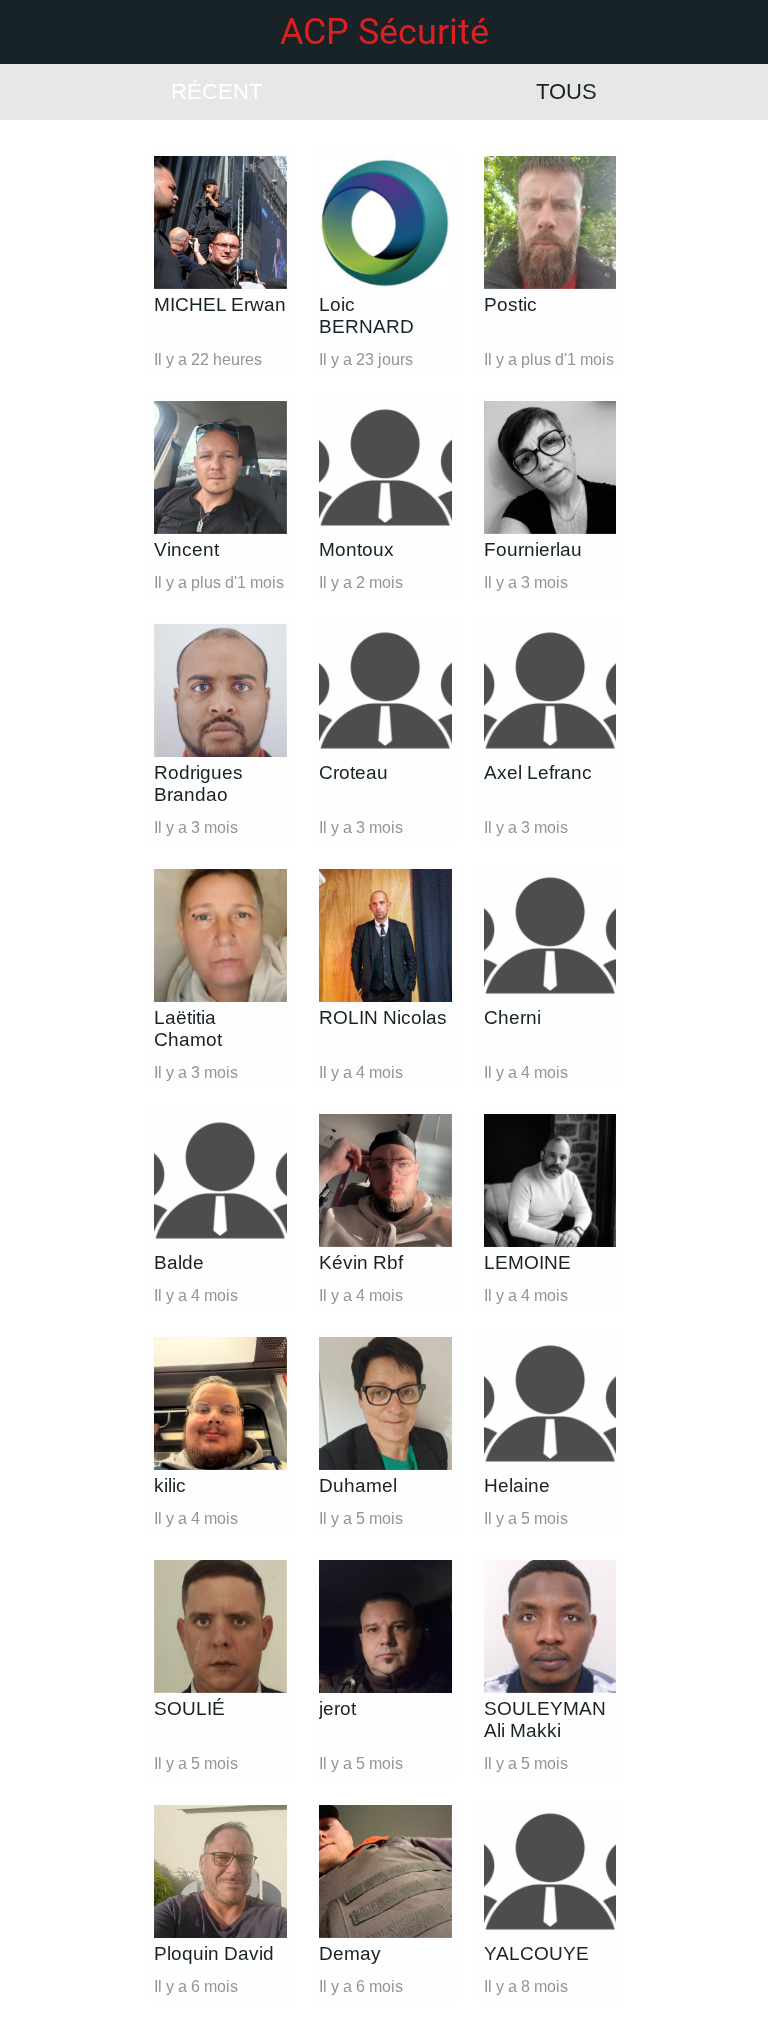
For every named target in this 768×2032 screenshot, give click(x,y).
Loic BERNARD (366, 315)
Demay (350, 1953)
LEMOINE (527, 1262)
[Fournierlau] (550, 467)
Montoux (356, 549)
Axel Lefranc (538, 772)
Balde (179, 1262)
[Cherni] (550, 935)
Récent (216, 91)
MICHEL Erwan (220, 304)
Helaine (517, 1485)
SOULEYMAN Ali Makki (545, 1719)
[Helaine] (550, 1403)
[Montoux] (385, 467)
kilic (170, 1485)
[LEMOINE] (550, 1180)
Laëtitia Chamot (188, 1028)
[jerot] (385, 1626)
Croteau (353, 772)
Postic (510, 304)
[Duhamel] (385, 1403)
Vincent (186, 549)
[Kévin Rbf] (385, 1180)
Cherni (512, 1017)
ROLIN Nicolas (383, 1017)
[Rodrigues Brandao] (220, 690)
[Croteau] (385, 690)
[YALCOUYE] (550, 1871)
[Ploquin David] (220, 1871)
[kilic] (220, 1403)
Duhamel (358, 1485)
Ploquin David (214, 1953)
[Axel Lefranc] (550, 690)
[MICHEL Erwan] (220, 222)
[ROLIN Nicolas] (385, 935)
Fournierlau (533, 549)
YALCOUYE (536, 1953)
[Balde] (220, 1180)
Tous (566, 91)
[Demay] (385, 1871)
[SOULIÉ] (220, 1626)
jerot (337, 1708)
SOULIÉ (189, 1708)
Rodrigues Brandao (198, 783)
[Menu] (32, 32)
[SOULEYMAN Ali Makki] (550, 1626)
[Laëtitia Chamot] (220, 935)
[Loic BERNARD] (385, 222)
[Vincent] (220, 467)
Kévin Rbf (361, 1262)
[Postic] (550, 222)
